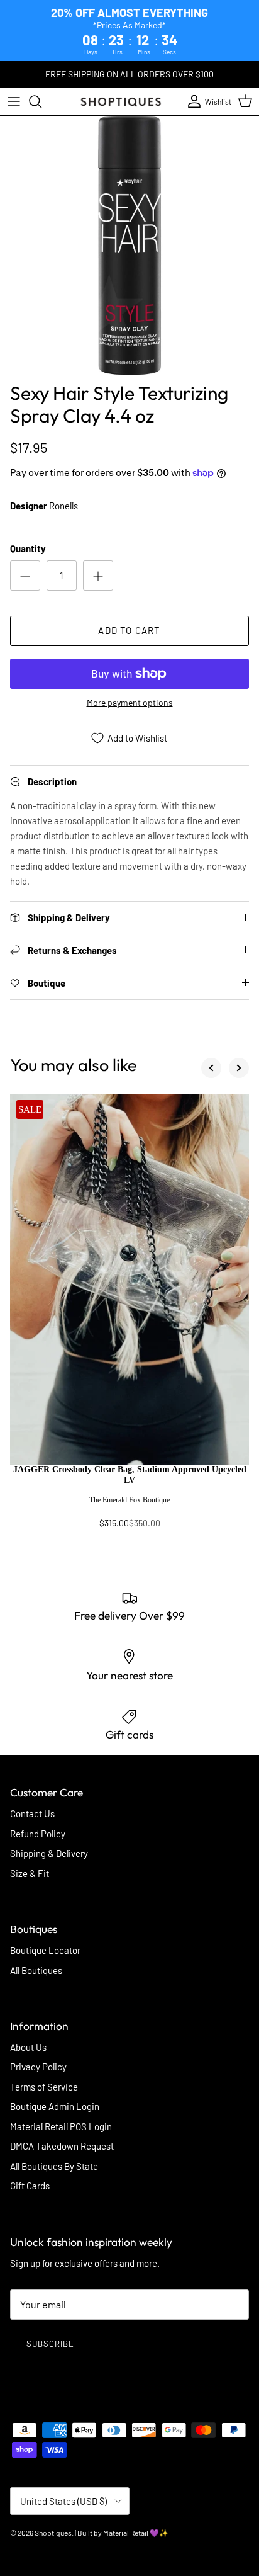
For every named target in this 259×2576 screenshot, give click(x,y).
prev (211, 1068)
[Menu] (14, 101)
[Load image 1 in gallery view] (129, 246)
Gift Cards (30, 2186)
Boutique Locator (45, 1950)
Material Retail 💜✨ (136, 2533)
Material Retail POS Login (61, 2126)
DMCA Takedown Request (62, 2146)
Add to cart (129, 630)
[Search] (41, 101)
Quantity (28, 548)
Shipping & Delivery (49, 1853)
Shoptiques (53, 2533)
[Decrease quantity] (25, 576)
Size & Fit (30, 1873)
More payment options (130, 703)
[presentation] (129, 1502)
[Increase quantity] (98, 576)
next (239, 1068)
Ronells (63, 506)
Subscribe (50, 2344)
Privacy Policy (38, 2067)
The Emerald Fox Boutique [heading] (129, 1500)
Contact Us (32, 1813)
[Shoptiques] (121, 101)
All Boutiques (36, 1970)
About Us (28, 2047)
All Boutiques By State (54, 2166)
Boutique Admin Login (55, 2106)
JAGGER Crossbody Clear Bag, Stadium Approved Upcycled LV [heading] (130, 1475)
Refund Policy (38, 1834)
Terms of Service (44, 2087)
